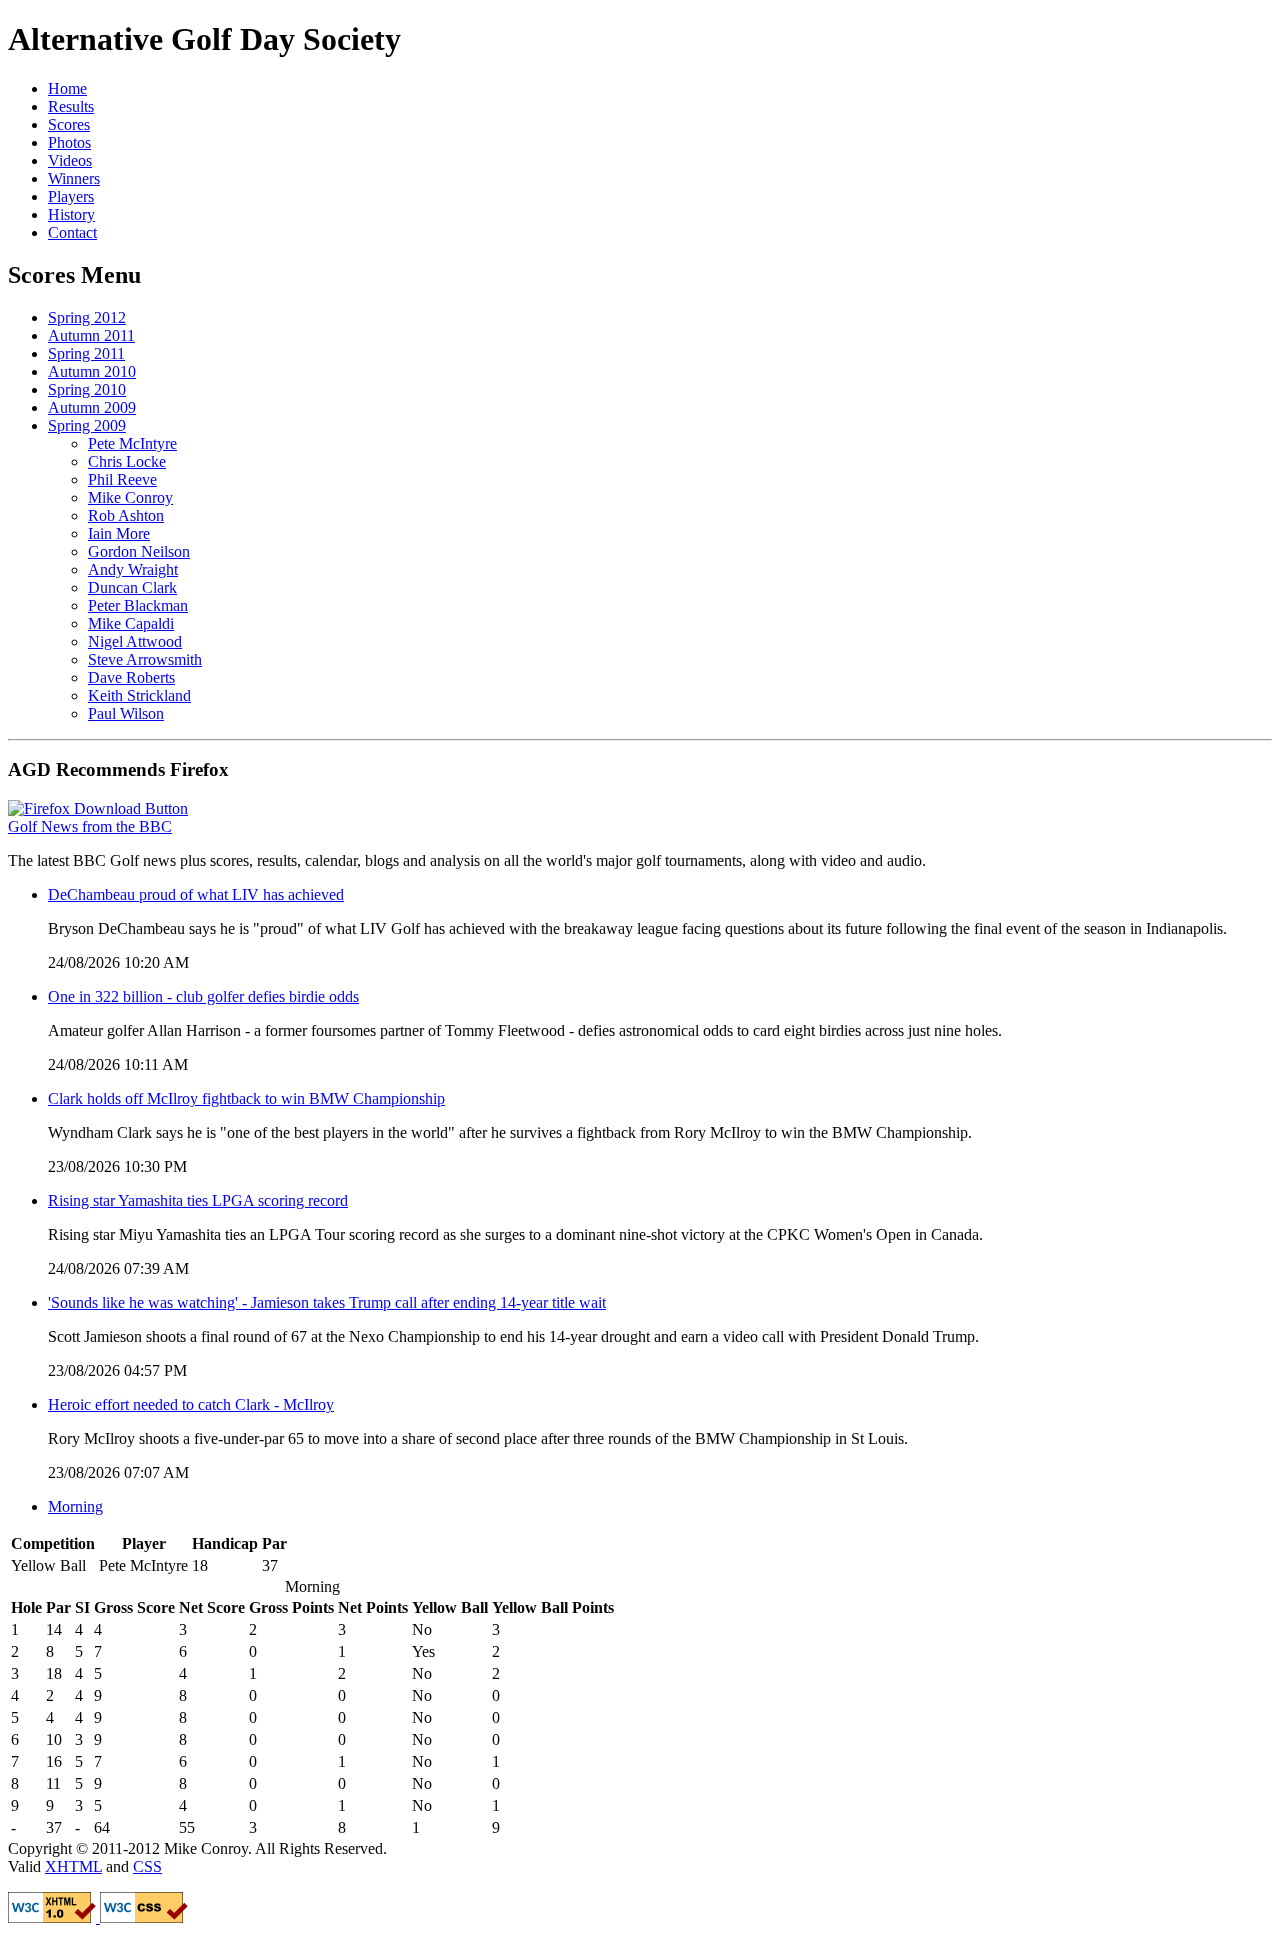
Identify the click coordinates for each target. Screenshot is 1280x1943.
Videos (70, 160)
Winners (74, 178)
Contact (72, 232)
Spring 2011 (86, 353)
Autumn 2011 (91, 335)
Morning (75, 1506)
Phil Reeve (122, 479)
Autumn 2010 (92, 371)
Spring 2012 (87, 317)
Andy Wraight (133, 569)
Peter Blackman (138, 605)
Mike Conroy (130, 497)
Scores (69, 124)
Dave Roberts (131, 677)
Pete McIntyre (132, 443)
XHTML (73, 1866)
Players (71, 196)
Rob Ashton (126, 515)
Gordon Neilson (139, 551)
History (71, 214)
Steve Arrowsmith (145, 659)
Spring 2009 (87, 425)
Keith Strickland (139, 695)
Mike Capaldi (131, 623)
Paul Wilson (126, 713)
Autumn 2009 (92, 407)
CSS (147, 1866)
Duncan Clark (132, 587)
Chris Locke (127, 461)
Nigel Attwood (135, 641)
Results (71, 106)
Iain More (119, 533)
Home (67, 88)
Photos (69, 142)
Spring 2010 (87, 389)
